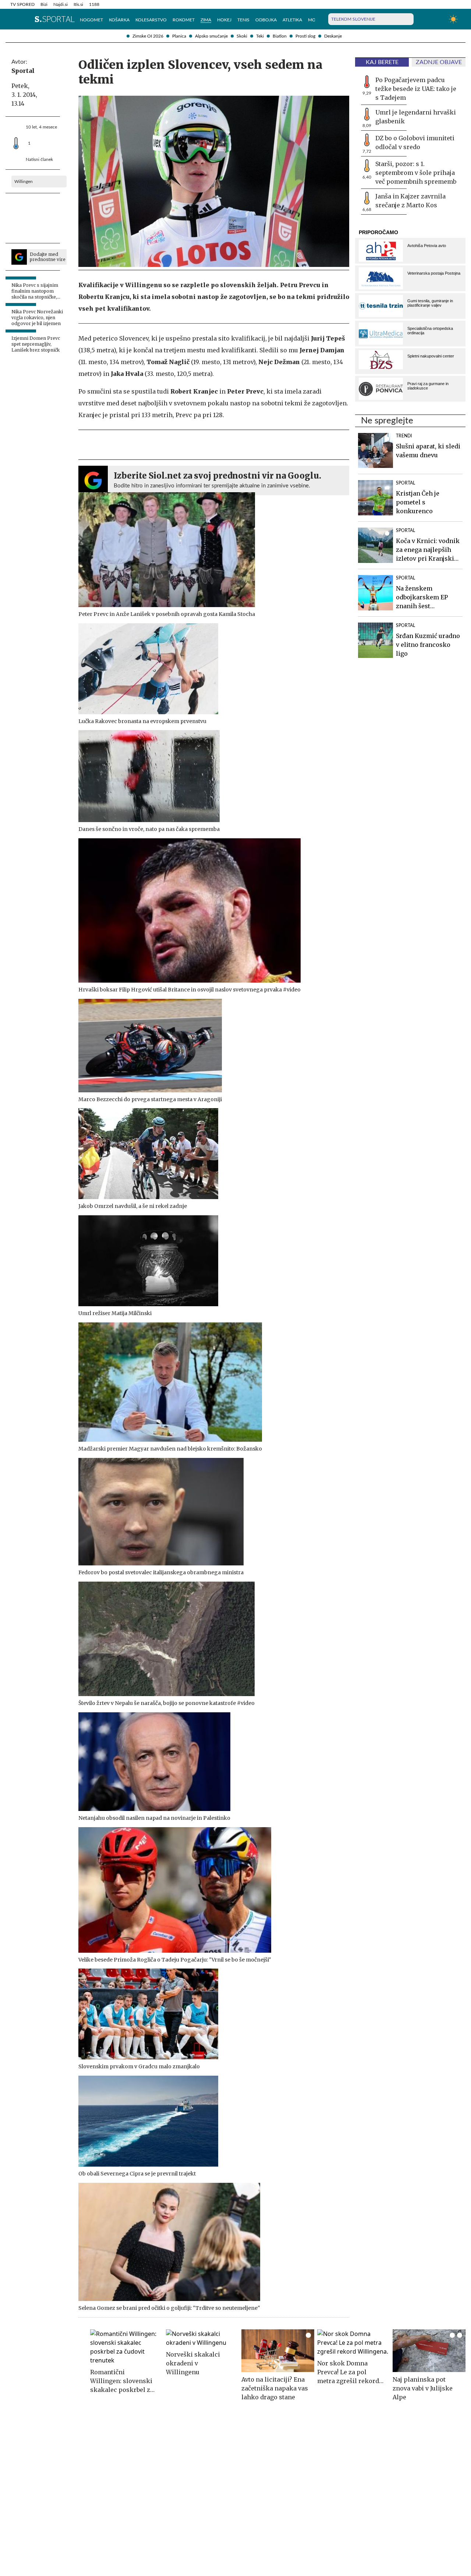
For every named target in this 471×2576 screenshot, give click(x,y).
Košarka (119, 20)
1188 (94, 4)
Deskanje (333, 36)
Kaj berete (382, 62)
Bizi (44, 4)
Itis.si (78, 4)
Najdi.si (61, 4)
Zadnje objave (439, 62)
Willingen (24, 182)
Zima (206, 20)
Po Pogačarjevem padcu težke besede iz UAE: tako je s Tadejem (416, 89)
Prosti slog (305, 36)
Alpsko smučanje (211, 36)
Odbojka (266, 20)
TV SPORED (22, 4)
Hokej (224, 20)
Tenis (243, 20)
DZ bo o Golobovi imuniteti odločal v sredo (415, 142)
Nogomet (91, 20)
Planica (179, 36)
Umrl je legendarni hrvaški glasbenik (416, 117)
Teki (260, 36)
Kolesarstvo (151, 20)
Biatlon (280, 36)
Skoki (242, 36)
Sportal (23, 71)
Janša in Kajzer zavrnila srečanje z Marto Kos (410, 201)
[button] (14, 19)
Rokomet (184, 20)
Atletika (292, 20)
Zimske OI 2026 (148, 36)
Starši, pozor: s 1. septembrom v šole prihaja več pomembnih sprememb (416, 173)
